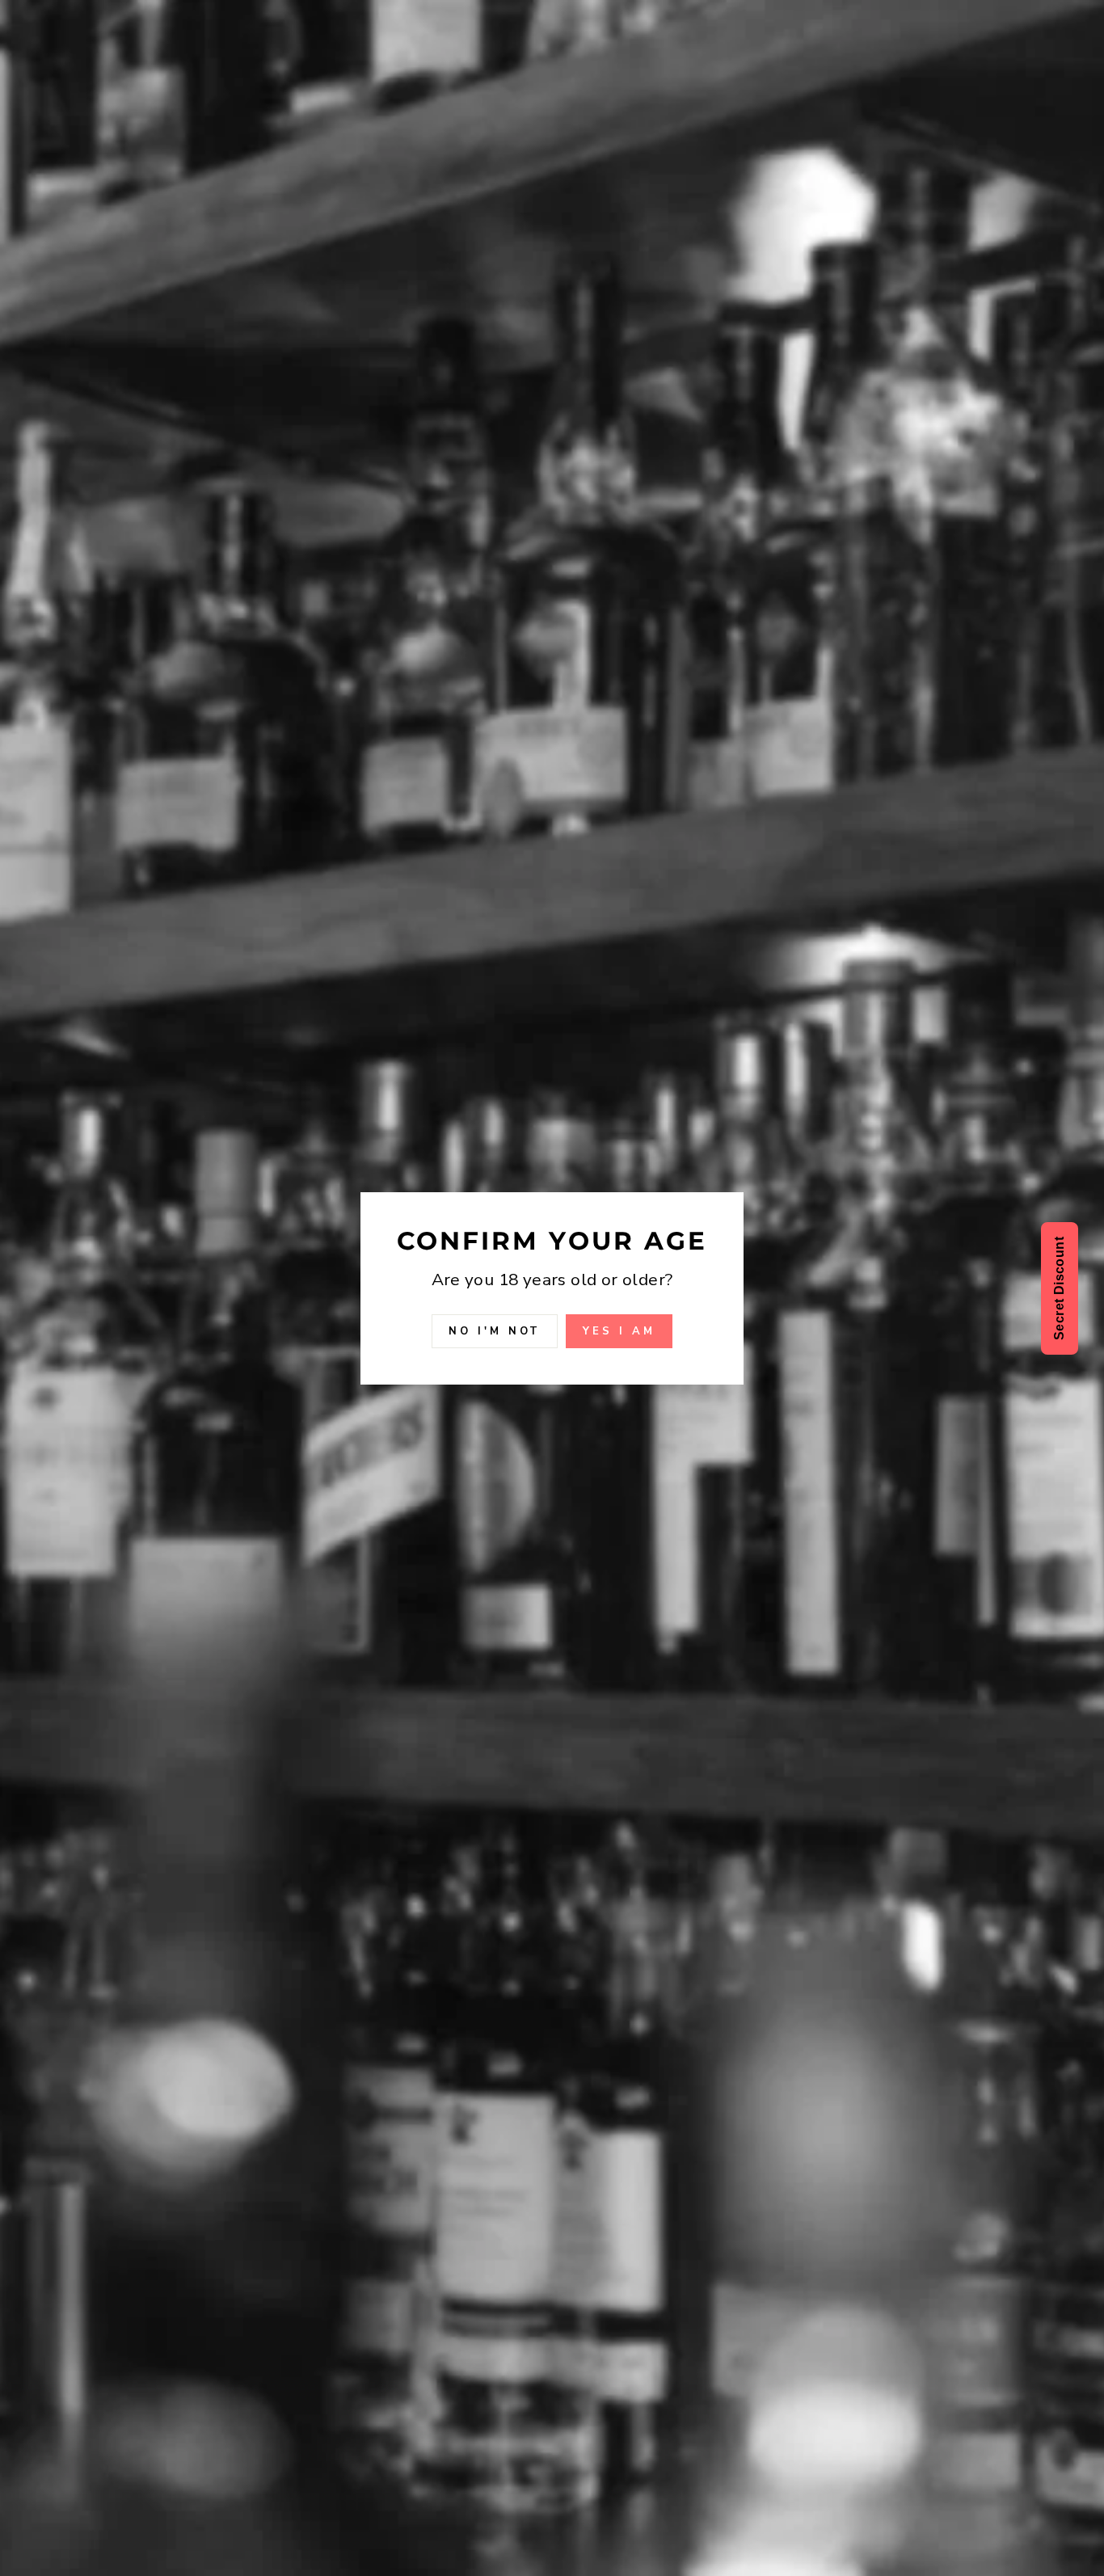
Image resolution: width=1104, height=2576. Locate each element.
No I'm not (495, 1330)
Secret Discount (1059, 1288)
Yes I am (619, 1330)
